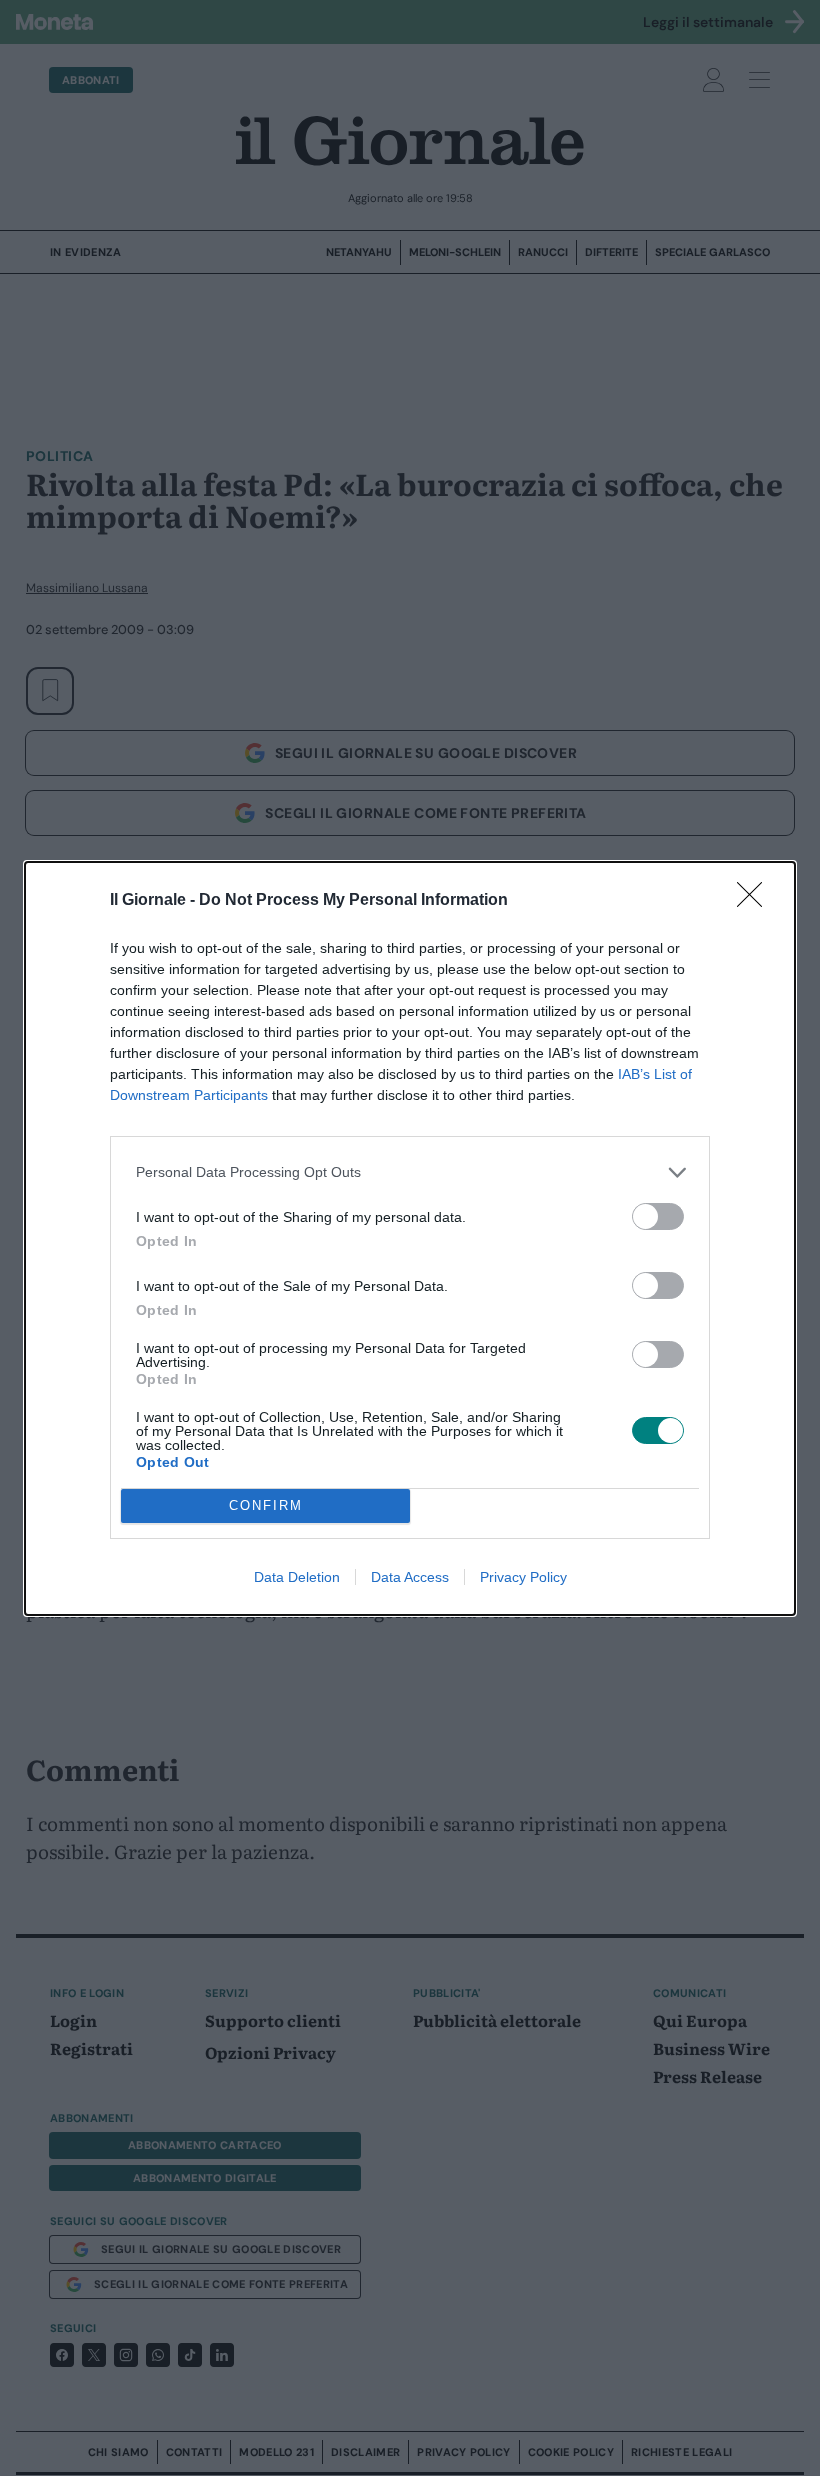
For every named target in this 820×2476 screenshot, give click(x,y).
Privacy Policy (523, 1577)
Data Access (410, 1577)
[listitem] (410, 1172)
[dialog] (410, 1238)
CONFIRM (266, 1505)
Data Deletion (297, 1577)
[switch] (658, 1216)
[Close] (756, 901)
